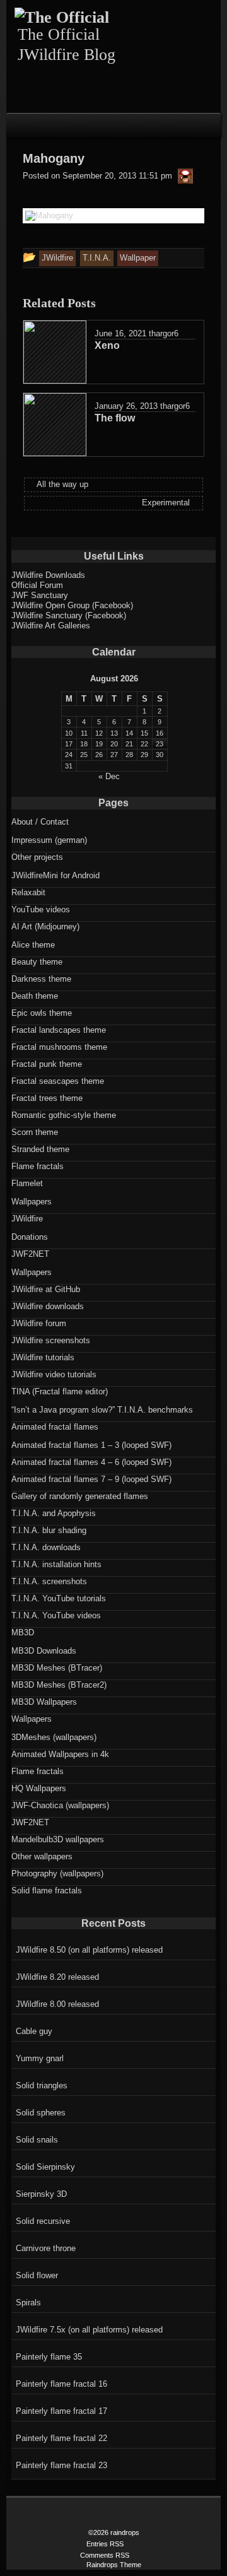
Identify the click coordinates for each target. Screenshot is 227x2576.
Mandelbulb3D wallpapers (58, 1839)
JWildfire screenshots (51, 1340)
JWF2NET (30, 1254)
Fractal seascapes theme (58, 1081)
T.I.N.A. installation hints (56, 1564)
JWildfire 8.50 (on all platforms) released (89, 1950)
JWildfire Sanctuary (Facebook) (69, 615)
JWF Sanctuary (40, 595)
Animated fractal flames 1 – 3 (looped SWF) (91, 1445)
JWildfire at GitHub (46, 1289)
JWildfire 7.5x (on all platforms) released (89, 2330)
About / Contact (40, 822)
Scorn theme (35, 1132)
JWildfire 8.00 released (57, 2004)
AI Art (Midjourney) (45, 926)
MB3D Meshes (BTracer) (57, 1668)
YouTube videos (41, 909)
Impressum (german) (49, 840)
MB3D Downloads (44, 1651)
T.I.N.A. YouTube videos (56, 1615)
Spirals (28, 2303)
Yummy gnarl (40, 2058)
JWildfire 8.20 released (57, 1977)
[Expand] (17, 124)
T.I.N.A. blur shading (49, 1530)
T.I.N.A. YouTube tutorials (59, 1598)
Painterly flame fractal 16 (61, 2384)
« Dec (109, 776)
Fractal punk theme (47, 1064)
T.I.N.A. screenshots (49, 1581)
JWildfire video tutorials (54, 1374)
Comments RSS (105, 2555)
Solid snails (37, 2140)
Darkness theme (41, 979)
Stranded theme (40, 1149)
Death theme (35, 996)
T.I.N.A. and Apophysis (54, 1513)
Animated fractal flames (55, 1427)
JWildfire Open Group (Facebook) (72, 605)
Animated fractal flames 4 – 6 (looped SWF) (91, 1462)
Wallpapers (32, 1202)
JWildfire (27, 1219)
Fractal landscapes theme (59, 1030)
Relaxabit (28, 892)
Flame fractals (38, 1166)
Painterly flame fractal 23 (61, 2465)
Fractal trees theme (47, 1098)
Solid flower (37, 2275)
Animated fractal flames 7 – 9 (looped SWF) (91, 1479)
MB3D (23, 1632)
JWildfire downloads (48, 1306)
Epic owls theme (42, 1013)
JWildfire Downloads (48, 575)
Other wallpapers (42, 1856)
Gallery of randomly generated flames (80, 1496)
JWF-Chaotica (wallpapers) (60, 1805)
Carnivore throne (46, 2248)
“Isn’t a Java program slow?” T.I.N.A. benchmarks (102, 1410)
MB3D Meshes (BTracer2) (59, 1685)
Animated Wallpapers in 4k (60, 1754)
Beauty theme (37, 962)
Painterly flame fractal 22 (61, 2438)
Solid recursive (43, 2221)
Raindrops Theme (114, 2565)
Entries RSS (105, 2544)
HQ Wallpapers (39, 1788)
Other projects (37, 857)
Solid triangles (42, 2085)
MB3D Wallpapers (44, 1702)
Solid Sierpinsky (45, 2167)
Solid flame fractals (47, 1891)
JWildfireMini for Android (55, 875)
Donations (30, 1237)
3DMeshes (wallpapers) (54, 1737)
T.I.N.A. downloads (46, 1547)
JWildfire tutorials (43, 1357)
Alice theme (33, 945)
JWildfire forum (39, 1323)
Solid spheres (41, 2113)
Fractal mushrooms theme (59, 1047)
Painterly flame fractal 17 (61, 2411)
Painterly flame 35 (49, 2357)
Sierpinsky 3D (41, 2194)
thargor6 (164, 333)
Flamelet (27, 1183)
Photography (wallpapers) (57, 1873)
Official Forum (37, 585)
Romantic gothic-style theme (64, 1115)
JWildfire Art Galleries (51, 626)
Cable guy (34, 2031)
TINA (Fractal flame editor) (60, 1391)
